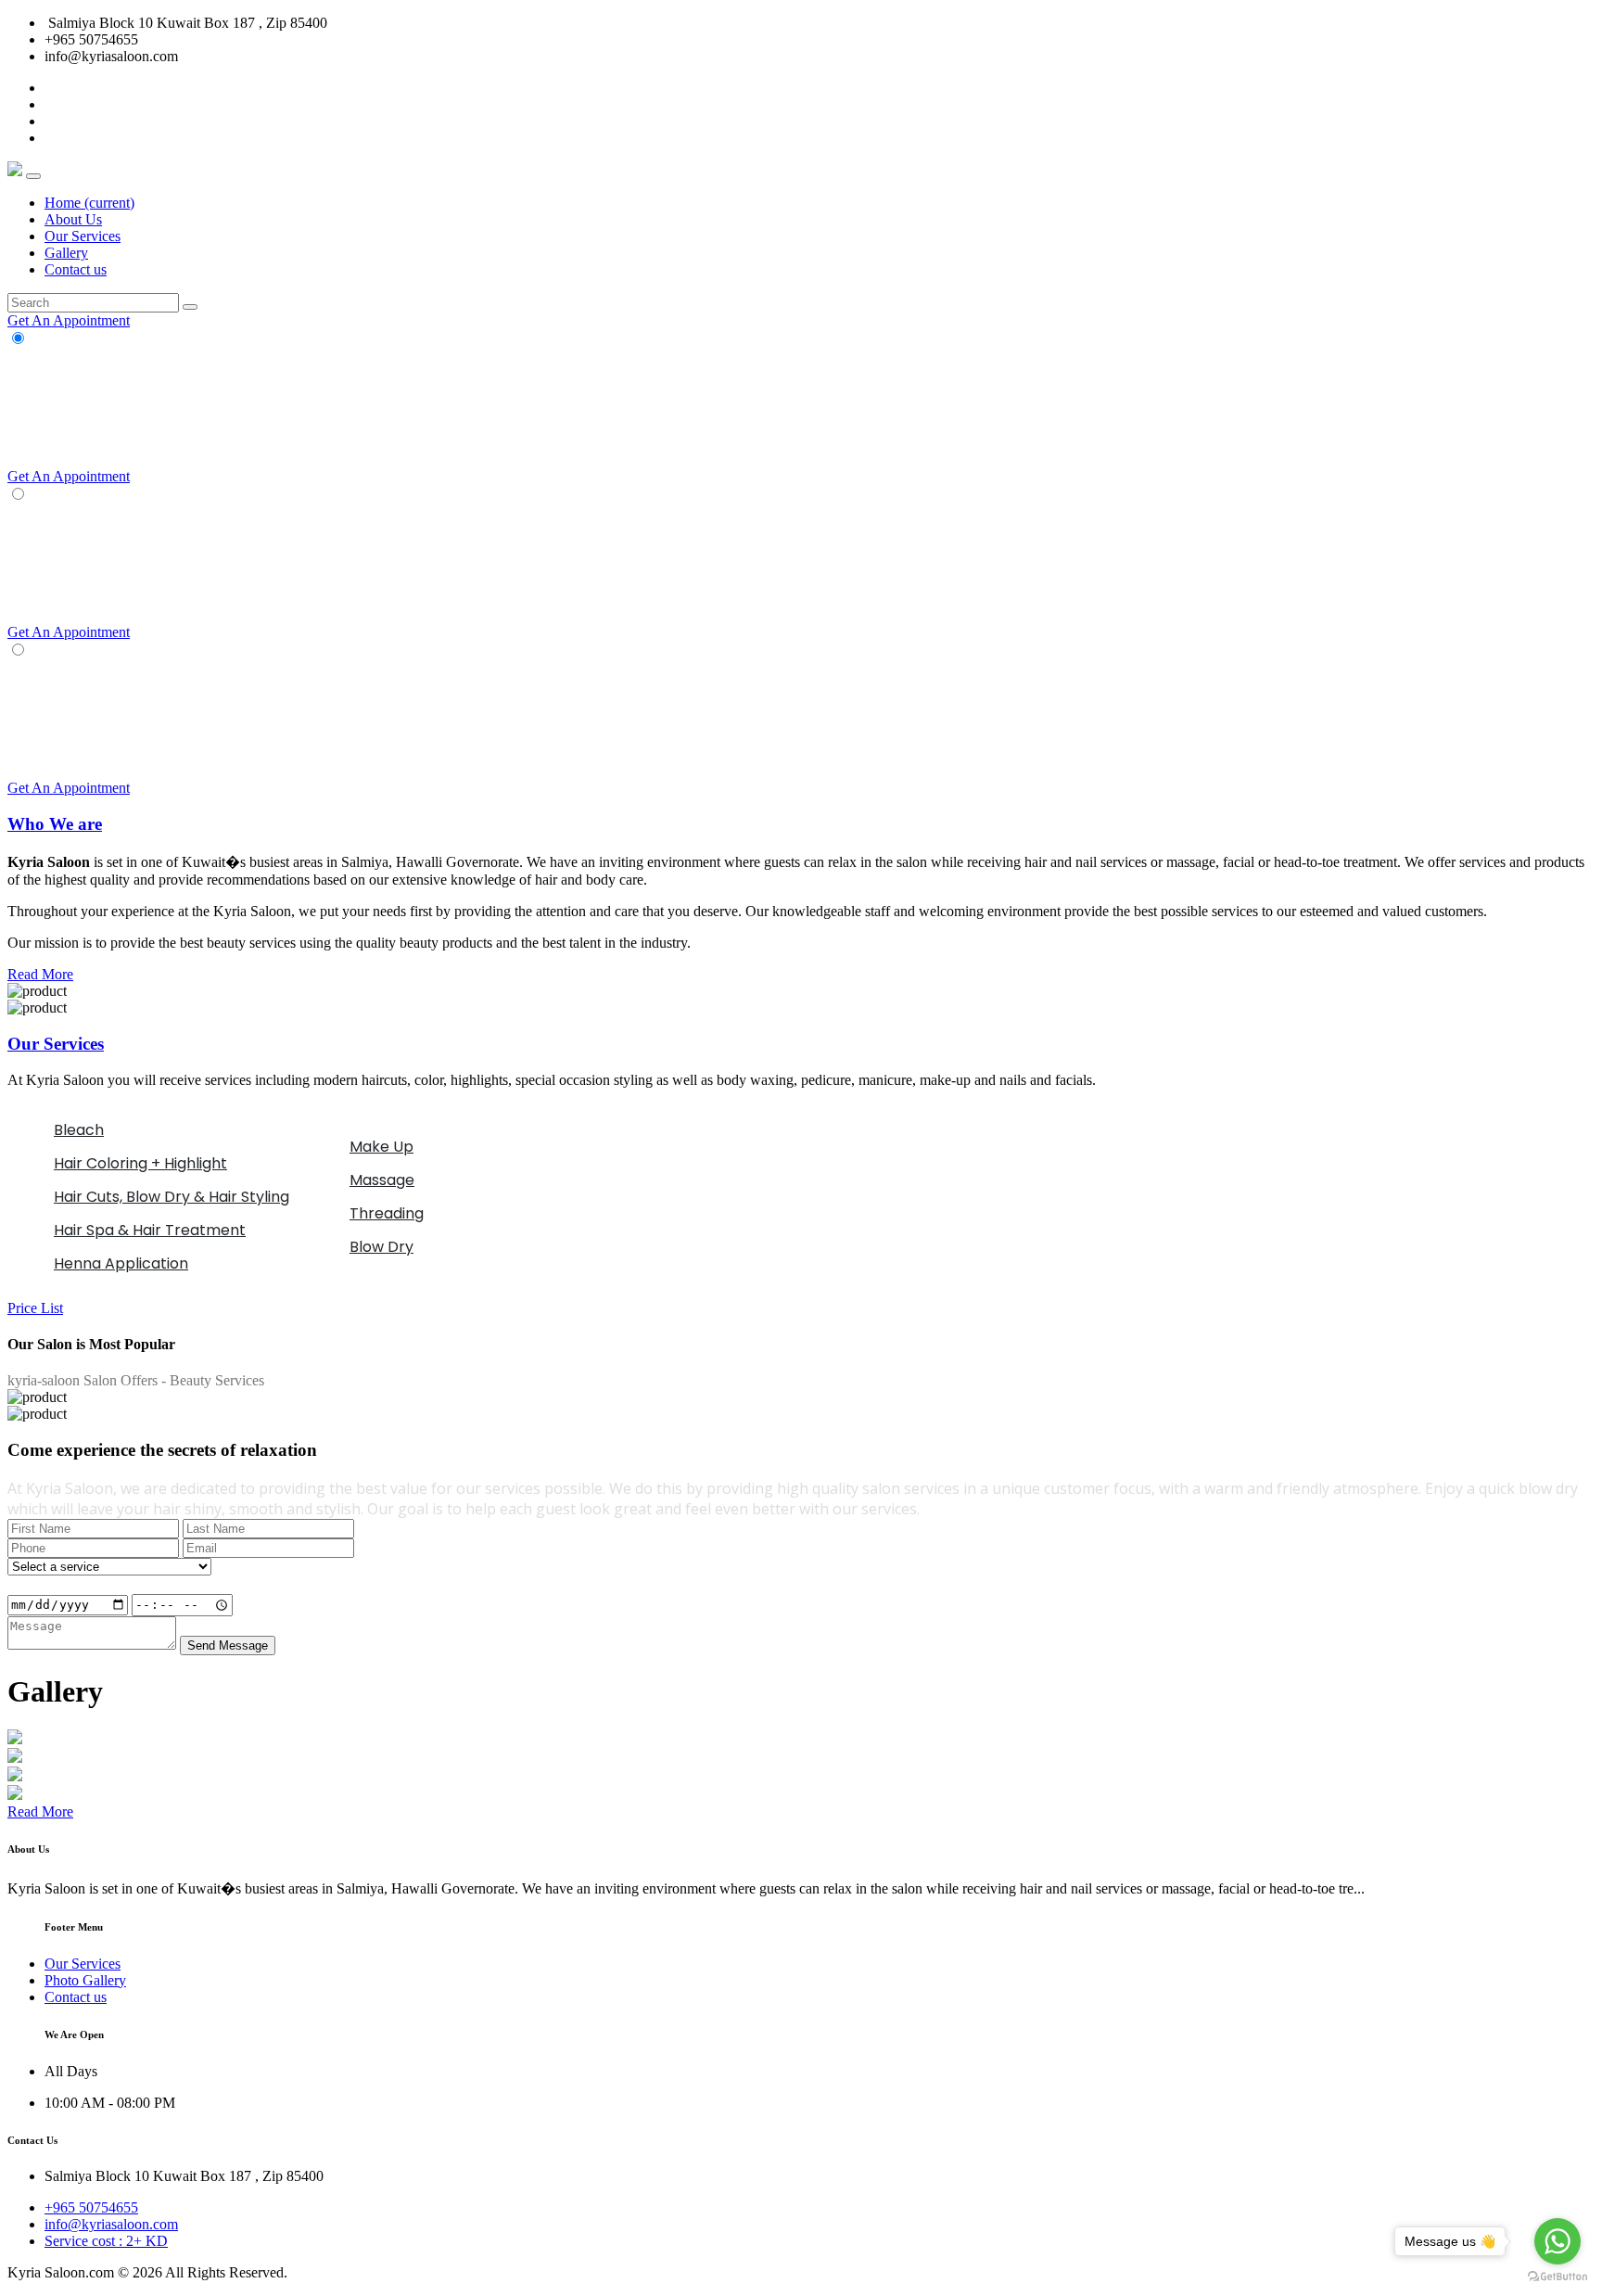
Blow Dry (381, 1247)
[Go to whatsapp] (1557, 2241)
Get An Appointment (69, 320)
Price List (35, 1308)
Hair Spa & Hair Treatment (150, 1230)
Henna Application (121, 1263)
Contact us (76, 269)
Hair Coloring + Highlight (140, 1163)
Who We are (55, 824)
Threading (387, 1213)
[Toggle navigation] (33, 176)
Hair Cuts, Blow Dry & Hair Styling (172, 1197)
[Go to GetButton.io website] (1557, 2277)
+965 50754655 (91, 2207)
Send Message (228, 1645)
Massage (382, 1180)
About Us (73, 219)
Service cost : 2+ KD (106, 2241)
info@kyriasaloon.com (111, 2224)
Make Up (381, 1147)
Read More (40, 974)
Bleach (79, 1130)
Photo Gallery (85, 1980)
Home (89, 203)
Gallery (66, 253)
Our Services (83, 236)
